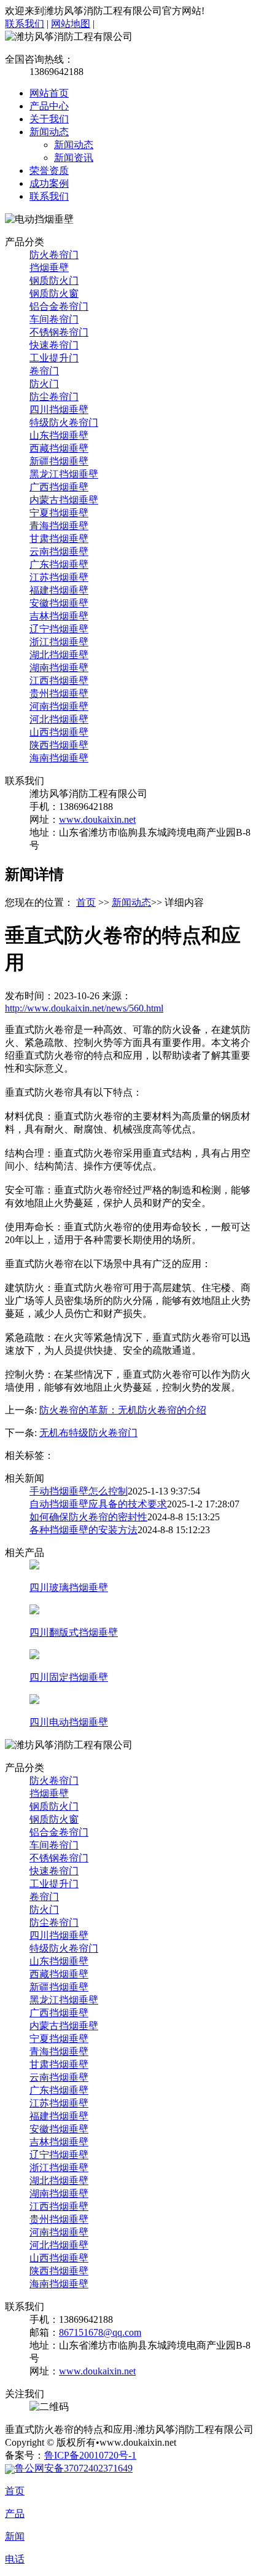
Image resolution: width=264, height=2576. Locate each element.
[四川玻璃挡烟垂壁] (34, 1566)
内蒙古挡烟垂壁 (64, 500)
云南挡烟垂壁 (59, 552)
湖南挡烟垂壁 (59, 668)
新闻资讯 (74, 158)
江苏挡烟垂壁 (59, 577)
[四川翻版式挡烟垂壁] (34, 1611)
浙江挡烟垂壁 (59, 642)
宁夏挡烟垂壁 (59, 513)
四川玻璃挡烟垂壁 (69, 1588)
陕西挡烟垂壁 (59, 745)
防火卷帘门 (54, 255)
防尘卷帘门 (54, 397)
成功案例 (49, 183)
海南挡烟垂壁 (59, 758)
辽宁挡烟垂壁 (59, 629)
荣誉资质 (49, 171)
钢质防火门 (54, 281)
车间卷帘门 (54, 319)
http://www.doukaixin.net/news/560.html (84, 1008)
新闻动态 (49, 132)
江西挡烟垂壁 (59, 681)
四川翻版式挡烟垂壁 (74, 1632)
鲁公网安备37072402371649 (74, 2468)
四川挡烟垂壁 (59, 410)
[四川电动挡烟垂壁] (34, 1701)
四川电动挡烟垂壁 (69, 1722)
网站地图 (71, 24)
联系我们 (25, 24)
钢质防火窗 (54, 293)
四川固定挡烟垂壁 (69, 1677)
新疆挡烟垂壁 (59, 461)
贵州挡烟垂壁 (59, 693)
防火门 (44, 384)
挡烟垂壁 (49, 268)
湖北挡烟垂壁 (59, 655)
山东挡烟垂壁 (59, 435)
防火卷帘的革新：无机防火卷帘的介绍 (123, 1410)
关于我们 (49, 119)
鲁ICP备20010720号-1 (90, 2455)
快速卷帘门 (54, 345)
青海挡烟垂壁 (59, 526)
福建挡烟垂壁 (59, 590)
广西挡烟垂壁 (59, 487)
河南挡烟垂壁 (59, 706)
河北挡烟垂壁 (59, 719)
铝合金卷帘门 (59, 306)
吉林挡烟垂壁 (59, 616)
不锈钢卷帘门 (59, 332)
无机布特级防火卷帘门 (88, 1433)
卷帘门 (44, 371)
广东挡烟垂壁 (59, 564)
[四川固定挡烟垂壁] (34, 1656)
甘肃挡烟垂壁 (59, 539)
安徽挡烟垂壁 (59, 603)
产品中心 (49, 106)
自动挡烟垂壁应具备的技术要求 (98, 1504)
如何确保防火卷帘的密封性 (88, 1517)
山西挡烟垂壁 (59, 732)
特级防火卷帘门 (64, 422)
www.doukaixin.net (97, 819)
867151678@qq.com (100, 2332)
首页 (86, 902)
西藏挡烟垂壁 (59, 448)
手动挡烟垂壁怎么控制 (79, 1491)
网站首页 (49, 93)
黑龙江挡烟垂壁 (64, 474)
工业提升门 (54, 358)
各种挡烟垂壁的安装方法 (83, 1530)
